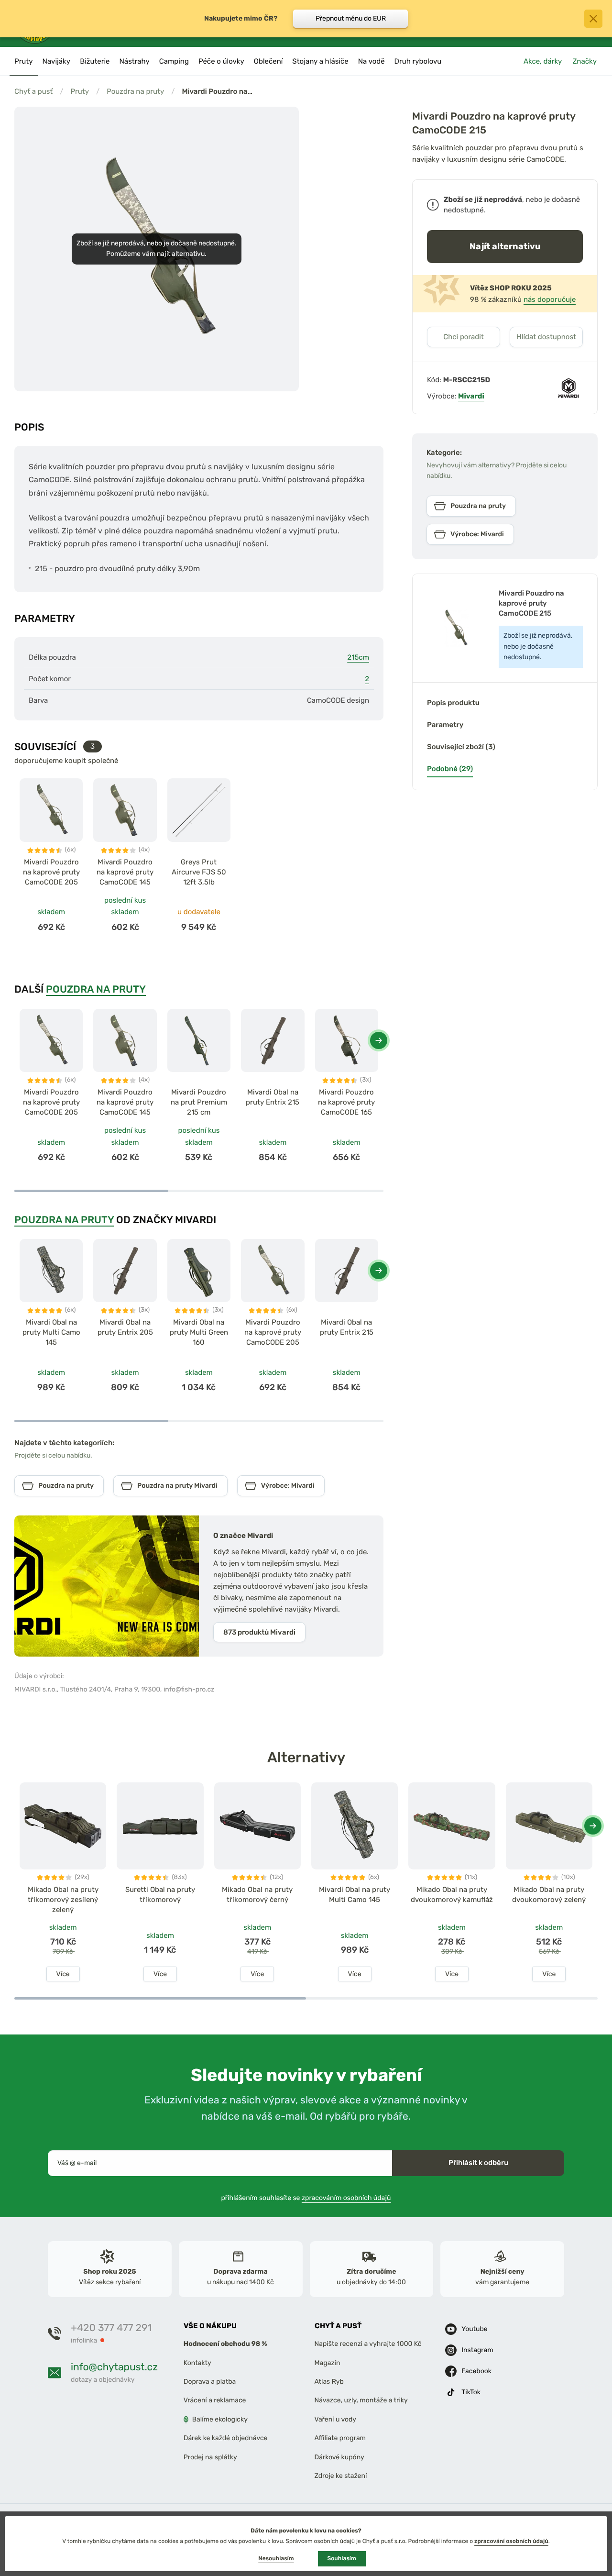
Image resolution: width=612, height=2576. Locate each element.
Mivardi (471, 396)
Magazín (328, 2363)
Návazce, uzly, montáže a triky (361, 2401)
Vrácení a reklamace (215, 2401)
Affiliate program (340, 2438)
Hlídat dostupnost (546, 337)
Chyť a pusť (33, 91)
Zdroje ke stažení (341, 2476)
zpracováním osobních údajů (346, 2198)
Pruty (80, 91)
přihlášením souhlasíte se (306, 2198)
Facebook (476, 2371)
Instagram (477, 2350)
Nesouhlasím (276, 2558)
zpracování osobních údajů (511, 2541)
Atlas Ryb (329, 2382)
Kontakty (197, 2363)
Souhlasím (342, 2558)
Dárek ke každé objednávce (226, 2438)
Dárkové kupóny (339, 2457)
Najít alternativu (505, 246)
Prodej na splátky (210, 2457)
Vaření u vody (336, 2419)
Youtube (474, 2329)
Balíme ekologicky (220, 2419)
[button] (379, 1040)
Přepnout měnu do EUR (351, 18)
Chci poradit (464, 337)
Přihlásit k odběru (478, 2163)
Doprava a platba (210, 2382)
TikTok (471, 2392)
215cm (358, 657)
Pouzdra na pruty (135, 91)
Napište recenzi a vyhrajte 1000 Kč (368, 2344)
